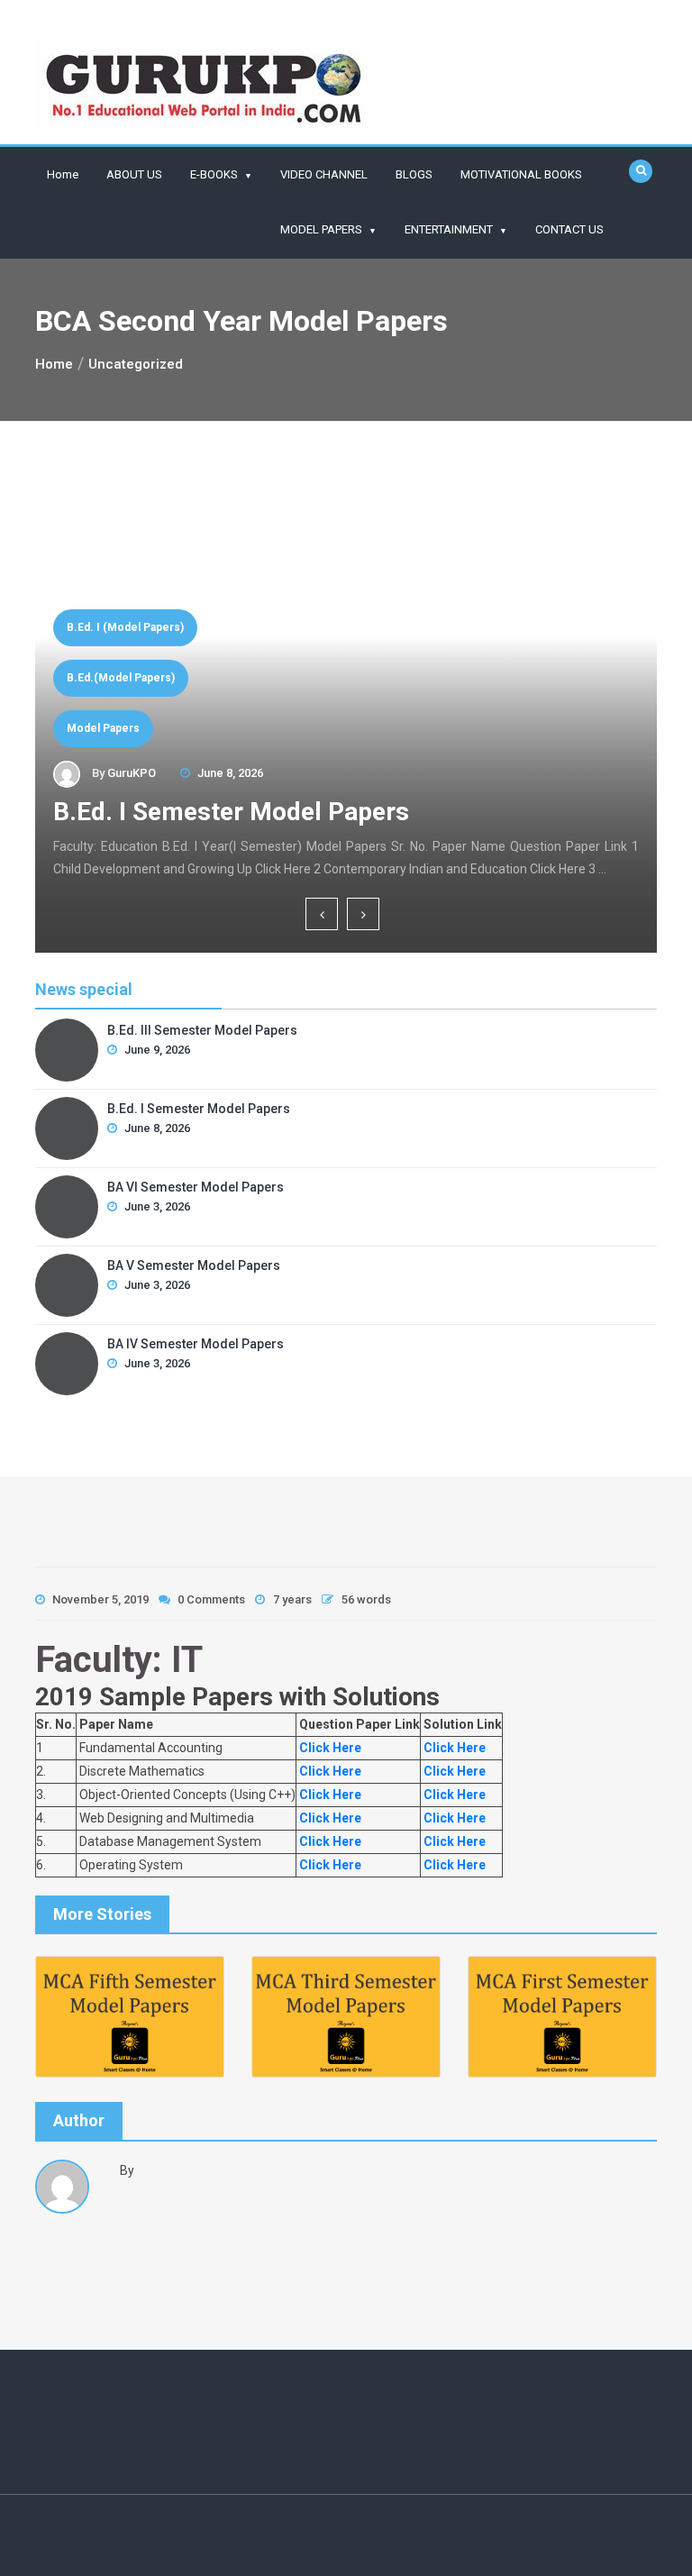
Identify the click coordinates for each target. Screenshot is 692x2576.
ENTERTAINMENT (449, 229)
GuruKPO (162, 773)
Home (63, 174)
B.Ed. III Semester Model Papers (202, 1030)
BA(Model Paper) (142, 728)
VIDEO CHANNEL (324, 174)
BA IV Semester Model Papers (196, 1344)
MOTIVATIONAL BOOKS (521, 174)
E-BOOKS (214, 174)
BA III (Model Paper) (150, 678)
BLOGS (414, 174)
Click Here (329, 1748)
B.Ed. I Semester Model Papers (199, 1109)
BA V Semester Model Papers (194, 1265)
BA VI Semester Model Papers (328, 812)
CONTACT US (569, 229)
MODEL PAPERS (321, 229)
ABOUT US (134, 174)
